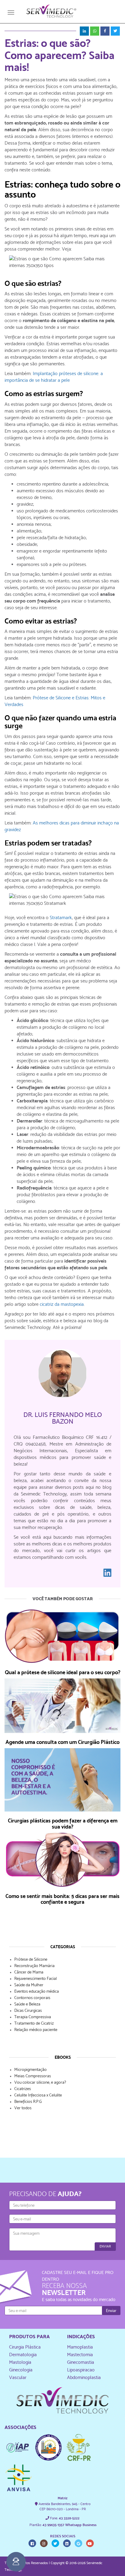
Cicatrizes (23, 2089)
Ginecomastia (81, 2362)
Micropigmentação (30, 2069)
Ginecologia (21, 2370)
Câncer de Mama (29, 1972)
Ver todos (23, 2108)
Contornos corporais (32, 1998)
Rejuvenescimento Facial (35, 1978)
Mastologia (20, 2362)
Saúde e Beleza (27, 2004)
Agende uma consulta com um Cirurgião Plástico (62, 1742)
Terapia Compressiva (33, 2017)
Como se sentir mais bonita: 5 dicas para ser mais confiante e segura (62, 1899)
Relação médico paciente (36, 2030)
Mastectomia (80, 2355)
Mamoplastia (80, 2347)
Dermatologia (23, 2355)
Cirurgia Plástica (25, 2347)
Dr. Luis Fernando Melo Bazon (63, 1418)
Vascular (18, 2377)
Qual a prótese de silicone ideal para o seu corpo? (63, 1672)
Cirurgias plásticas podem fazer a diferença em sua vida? (63, 1824)
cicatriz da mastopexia (62, 1304)
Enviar (105, 2246)
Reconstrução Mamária (34, 1966)
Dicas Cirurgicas (28, 2010)
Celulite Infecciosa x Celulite (38, 2095)
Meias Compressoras (33, 2076)
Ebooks (63, 2057)
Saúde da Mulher (29, 1985)
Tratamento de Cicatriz (34, 2023)
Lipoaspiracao (81, 2370)
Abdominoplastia (84, 2377)
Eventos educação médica (37, 1991)
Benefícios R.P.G (28, 2101)
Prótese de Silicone (31, 1959)
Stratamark (61, 917)
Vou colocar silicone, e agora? (40, 2082)
